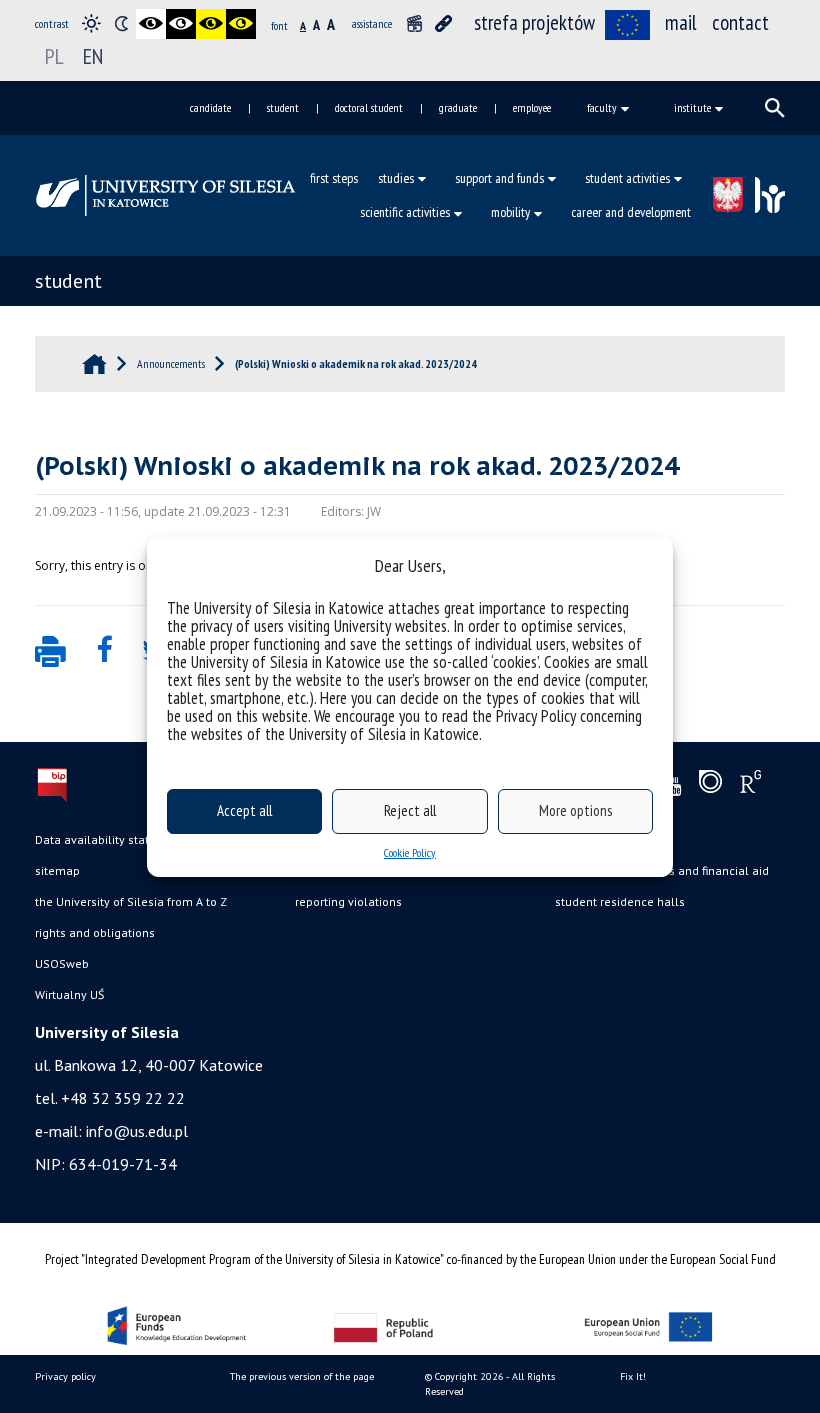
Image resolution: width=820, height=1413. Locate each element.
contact (740, 22)
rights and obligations (95, 932)
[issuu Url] (710, 786)
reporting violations (348, 901)
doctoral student (369, 107)
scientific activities (405, 212)
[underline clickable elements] (444, 24)
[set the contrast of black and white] (151, 24)
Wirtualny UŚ (69, 994)
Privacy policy (65, 1376)
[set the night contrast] (121, 24)
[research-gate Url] (750, 786)
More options (575, 810)
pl (54, 56)
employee (532, 107)
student (283, 107)
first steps (334, 178)
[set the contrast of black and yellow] (211, 24)
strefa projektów (534, 22)
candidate (210, 107)
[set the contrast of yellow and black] (241, 24)
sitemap (57, 870)
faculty (602, 107)
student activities (627, 178)
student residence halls (620, 901)
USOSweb (62, 963)
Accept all (244, 810)
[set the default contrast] (91, 24)
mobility (510, 212)
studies (396, 178)
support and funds (499, 178)
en (93, 56)
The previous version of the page (302, 1376)
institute (692, 107)
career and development (631, 212)
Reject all (410, 810)
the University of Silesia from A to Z (131, 901)
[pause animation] (414, 24)
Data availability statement (110, 839)
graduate (458, 107)
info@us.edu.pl (137, 1131)
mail (681, 22)
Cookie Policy (410, 852)
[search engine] (775, 108)
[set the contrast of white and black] (181, 24)
